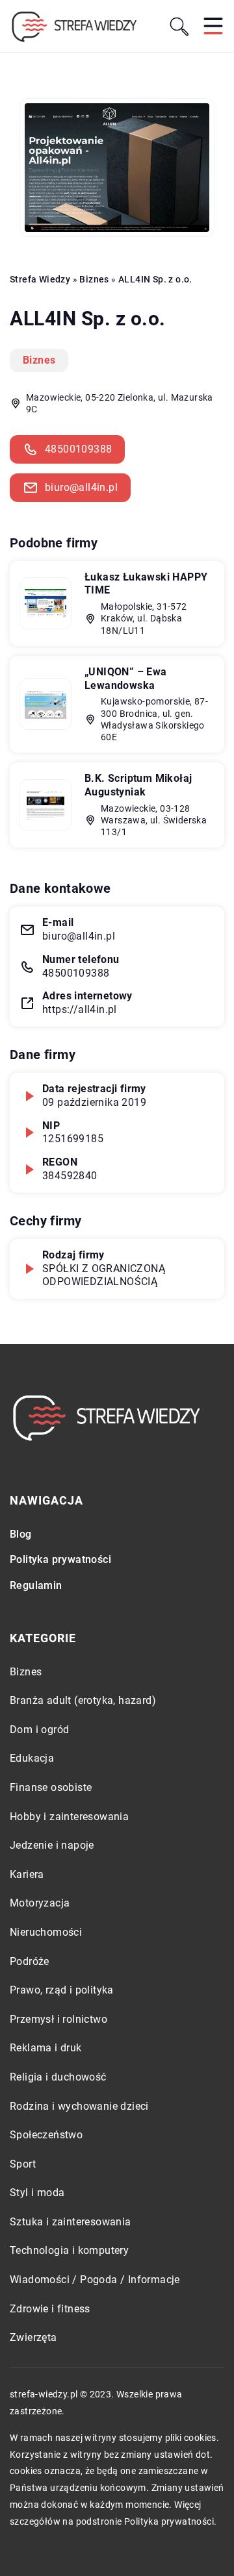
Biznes (39, 360)
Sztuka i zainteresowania (71, 2222)
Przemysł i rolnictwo (58, 2019)
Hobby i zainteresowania (69, 1817)
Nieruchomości (46, 1932)
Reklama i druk (46, 2048)
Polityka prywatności (60, 1559)
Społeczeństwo (46, 2135)
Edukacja (32, 1758)
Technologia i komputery (69, 2250)
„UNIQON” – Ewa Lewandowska (126, 679)
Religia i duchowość (58, 2077)
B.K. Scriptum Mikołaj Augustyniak (138, 785)
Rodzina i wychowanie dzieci (79, 2106)
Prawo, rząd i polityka (62, 1990)
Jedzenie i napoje (52, 1845)
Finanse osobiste (51, 1787)
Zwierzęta (33, 2337)
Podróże (30, 1961)
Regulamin (36, 1585)
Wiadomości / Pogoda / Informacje (95, 2280)
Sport (23, 2164)
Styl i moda (37, 2193)
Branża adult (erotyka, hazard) (83, 1700)
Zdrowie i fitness (50, 2309)
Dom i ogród (39, 1730)
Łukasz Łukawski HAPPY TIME (146, 584)
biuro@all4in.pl (81, 487)
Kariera (27, 1874)
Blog (21, 1534)
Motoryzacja (40, 1903)
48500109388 (78, 449)
